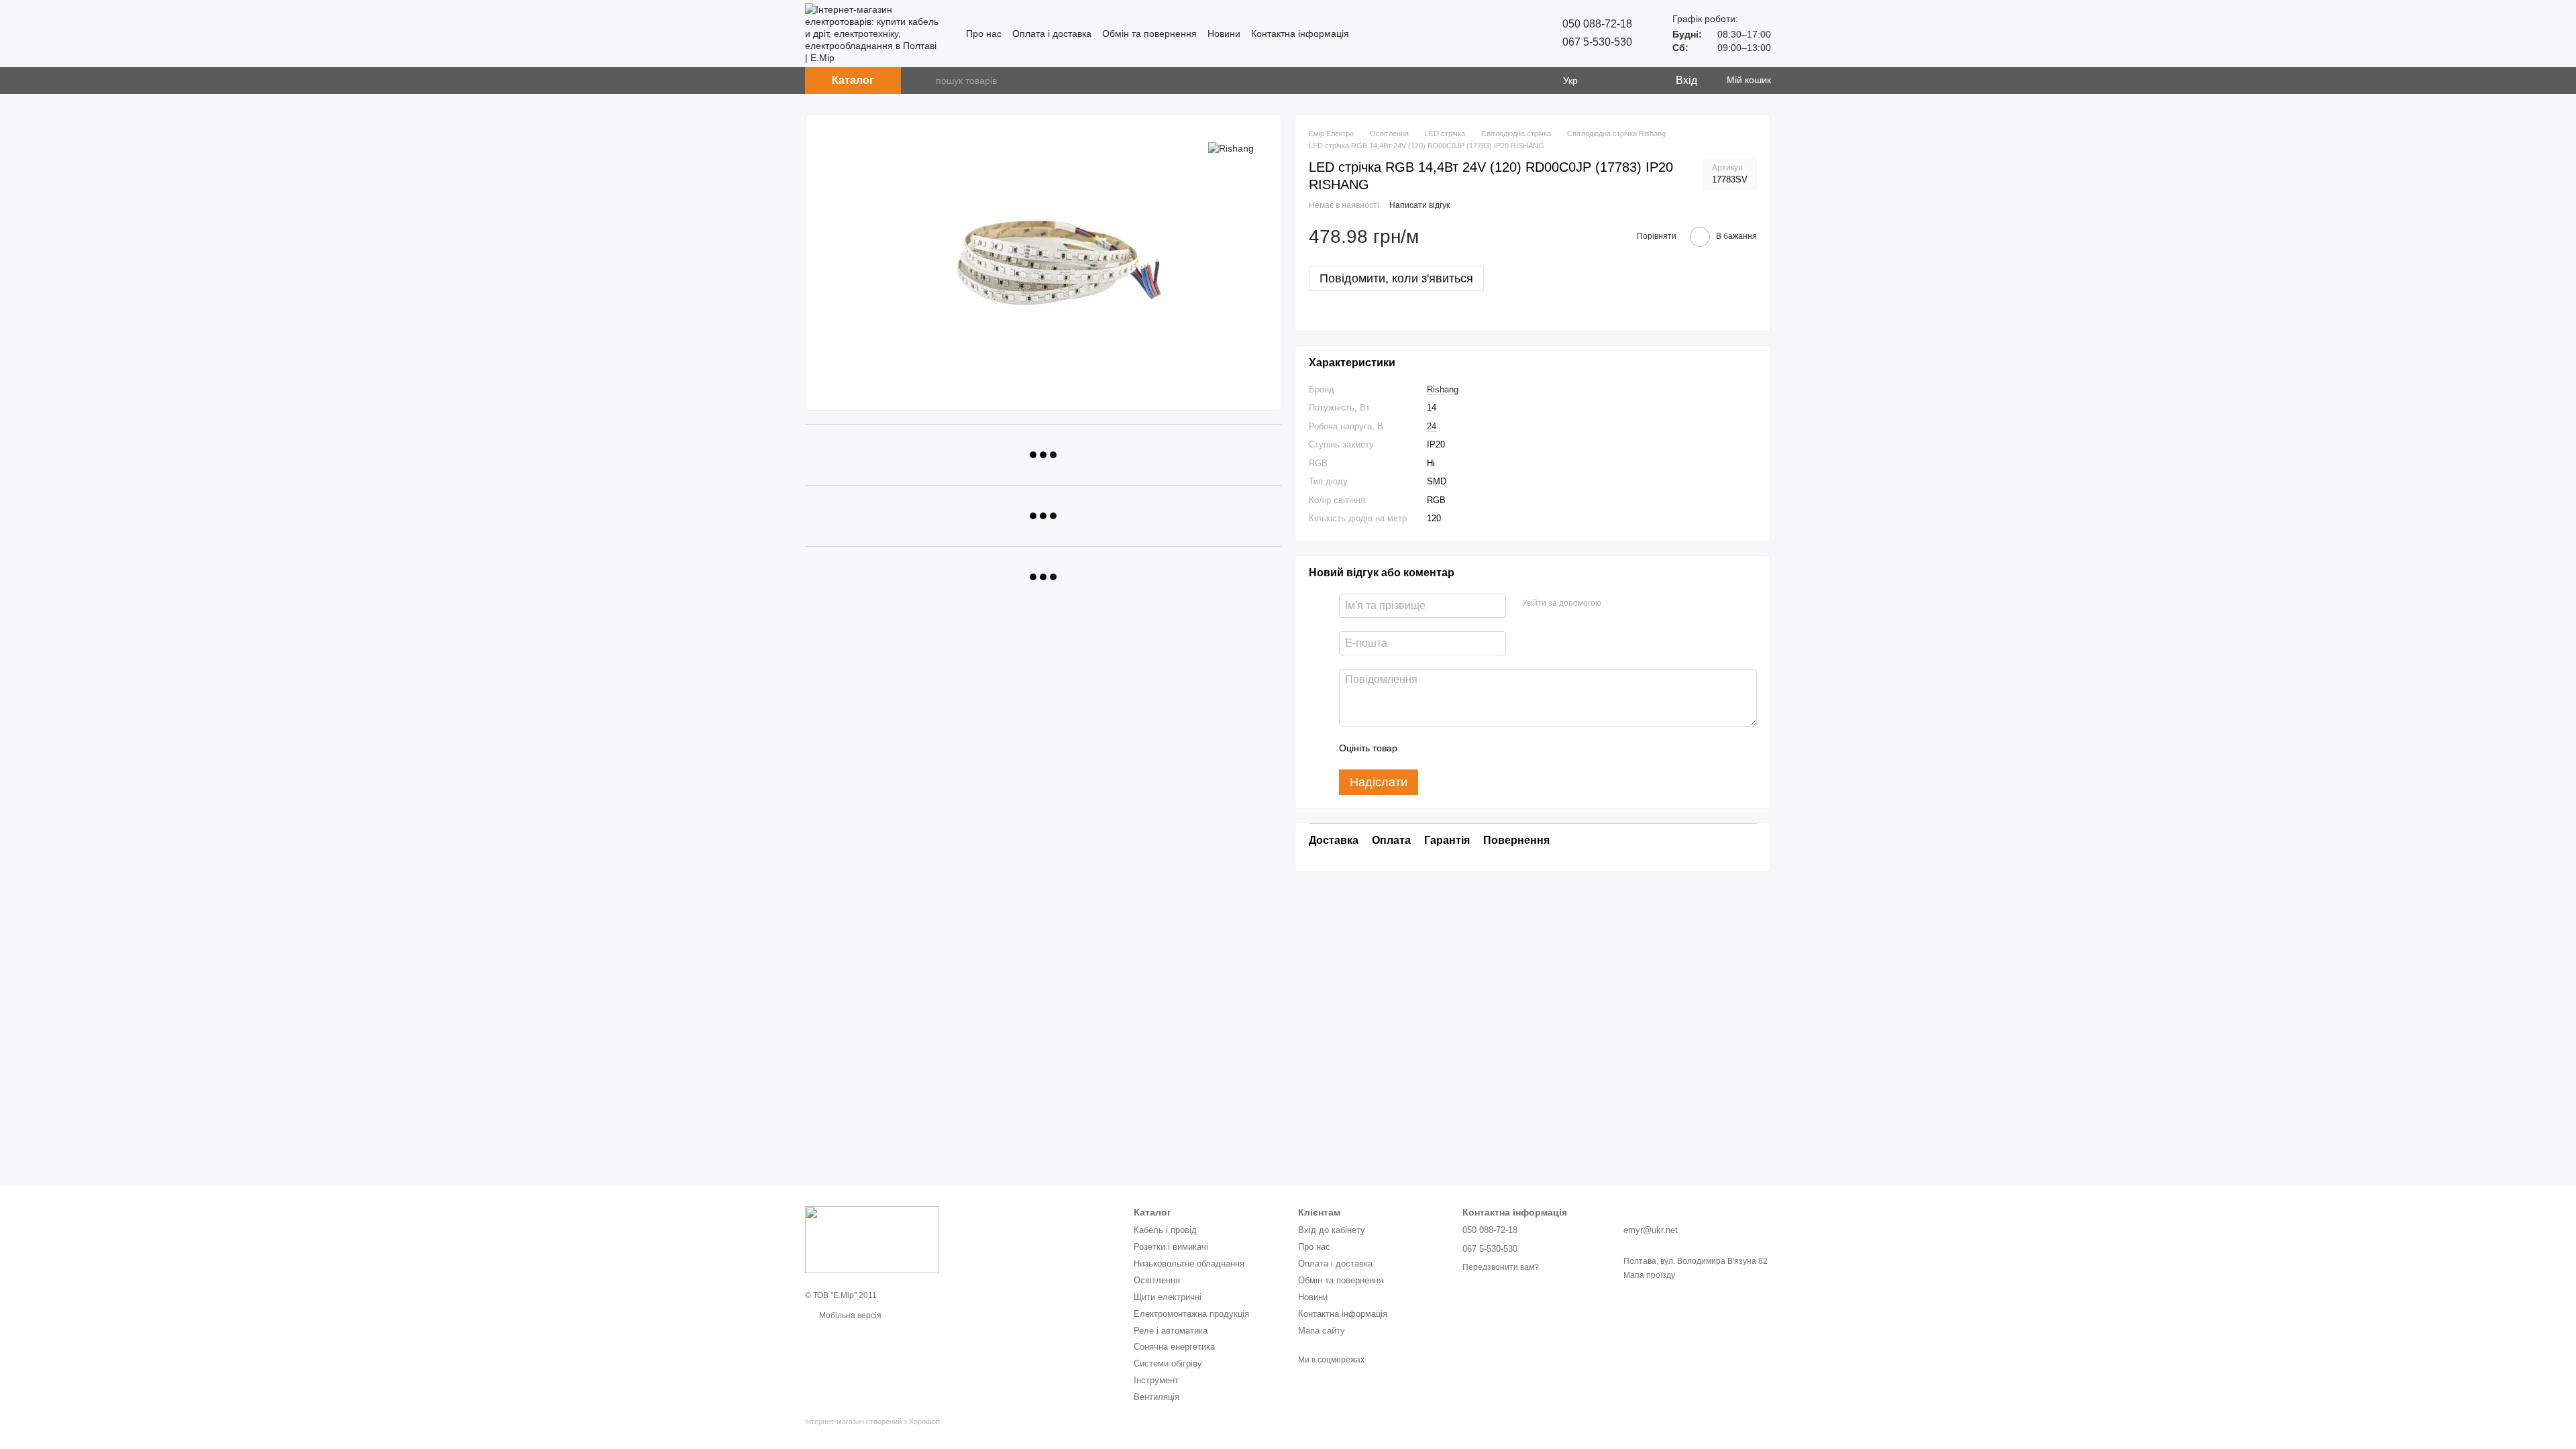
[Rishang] (1231, 148)
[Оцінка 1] (1419, 748)
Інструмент (1156, 1380)
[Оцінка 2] (1441, 748)
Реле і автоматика (1171, 1331)
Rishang (1443, 389)
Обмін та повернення (1149, 34)
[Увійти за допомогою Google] (1638, 604)
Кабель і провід (1165, 1230)
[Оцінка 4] (1484, 748)
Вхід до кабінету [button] (1332, 1230)
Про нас (984, 34)
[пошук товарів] (925, 80)
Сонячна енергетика (1174, 1347)
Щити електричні (1168, 1297)
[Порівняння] (1610, 80)
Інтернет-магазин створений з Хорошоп (872, 1421)
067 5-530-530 (1597, 42)
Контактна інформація (1300, 34)
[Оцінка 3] (1462, 748)
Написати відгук (1419, 205)
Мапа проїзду (1649, 1275)
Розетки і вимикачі (1171, 1247)
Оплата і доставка (1052, 34)
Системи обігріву (1168, 1363)
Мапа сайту (1322, 1331)
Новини (1224, 34)
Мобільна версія (849, 1316)
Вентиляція (1157, 1397)
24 (1432, 426)
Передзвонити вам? (1501, 1267)
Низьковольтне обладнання (1189, 1264)
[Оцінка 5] (1505, 748)
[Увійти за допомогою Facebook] (1616, 604)
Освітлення (1157, 1280)
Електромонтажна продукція (1191, 1314)
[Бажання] (1637, 80)
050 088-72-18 (1597, 24)
